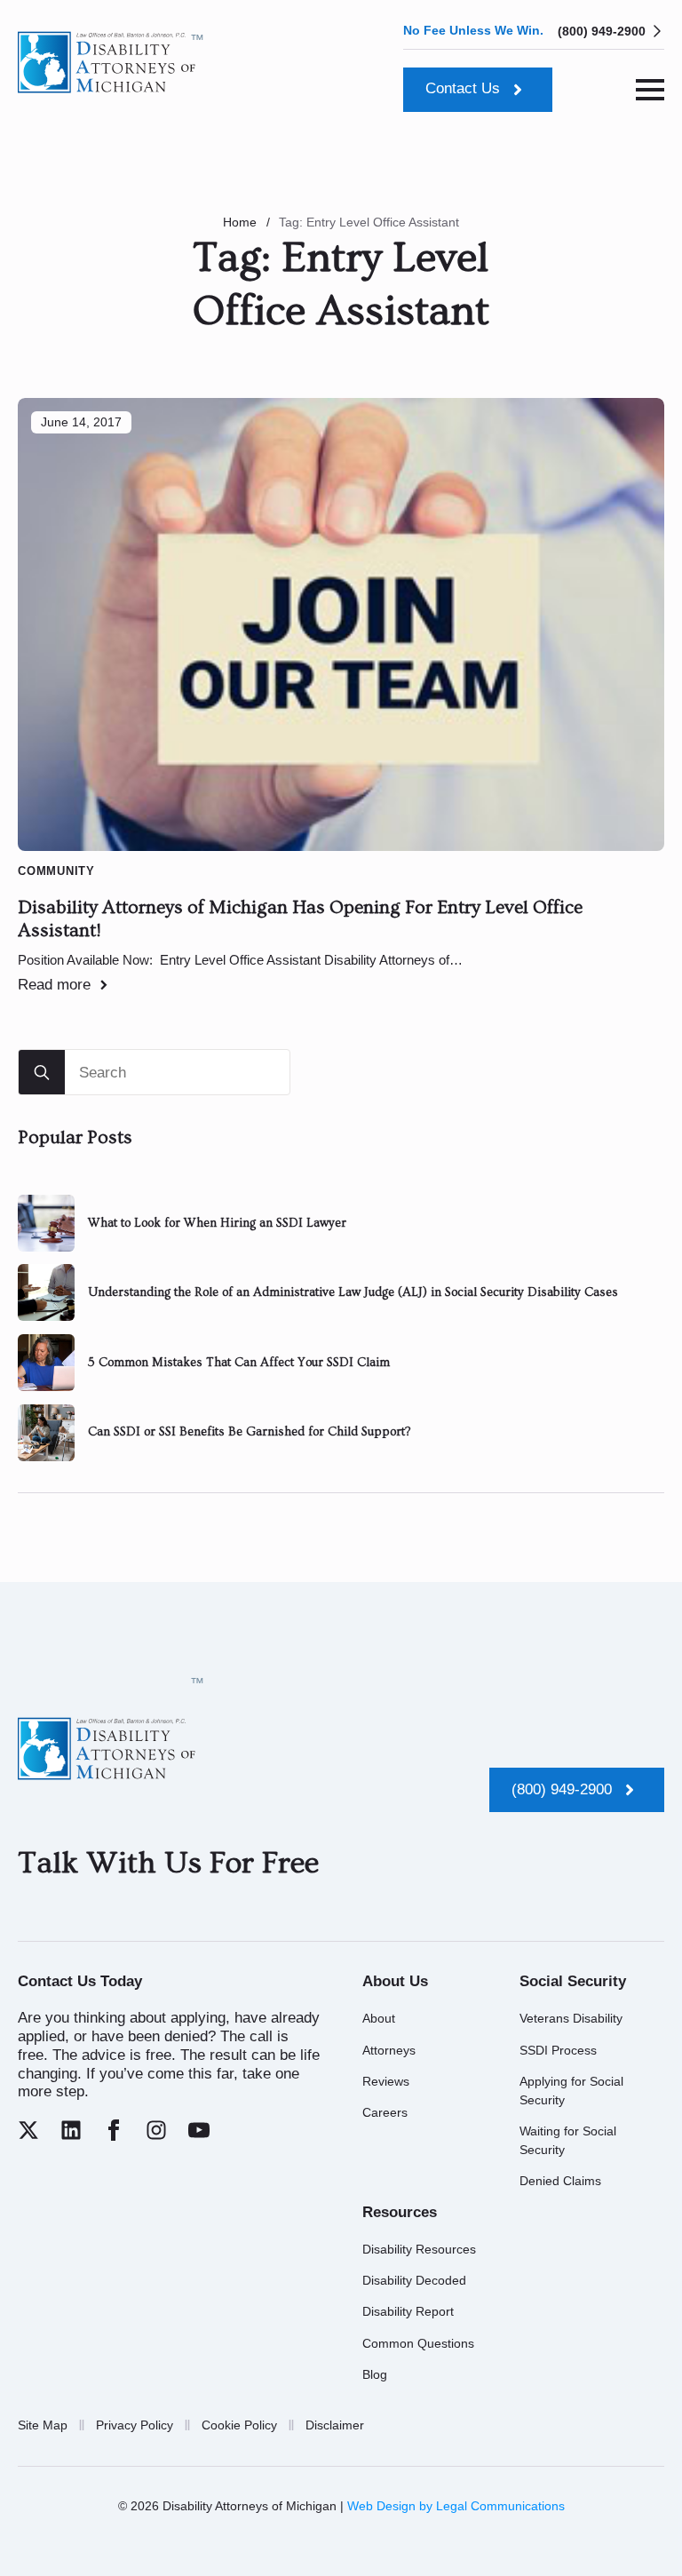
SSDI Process (558, 2050)
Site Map (43, 2425)
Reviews (386, 2081)
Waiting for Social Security (568, 2140)
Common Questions (418, 2343)
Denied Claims (560, 2181)
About (379, 2018)
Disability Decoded (414, 2280)
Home (240, 222)
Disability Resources (419, 2249)
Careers (385, 2112)
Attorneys (389, 2050)
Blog (375, 2374)
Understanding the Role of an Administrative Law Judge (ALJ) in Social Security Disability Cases (353, 1292)
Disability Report (408, 2311)
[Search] (42, 1073)
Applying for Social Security (571, 2091)
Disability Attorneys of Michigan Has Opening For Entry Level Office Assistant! (300, 919)
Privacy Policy (135, 2425)
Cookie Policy (239, 2425)
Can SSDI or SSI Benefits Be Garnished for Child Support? (249, 1432)
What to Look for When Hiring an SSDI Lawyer (217, 1223)
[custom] (28, 2130)
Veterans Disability (571, 2018)
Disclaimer (335, 2425)
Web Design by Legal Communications (456, 2506)
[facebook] (114, 2130)
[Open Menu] (650, 90)
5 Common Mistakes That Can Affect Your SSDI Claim (239, 1363)
